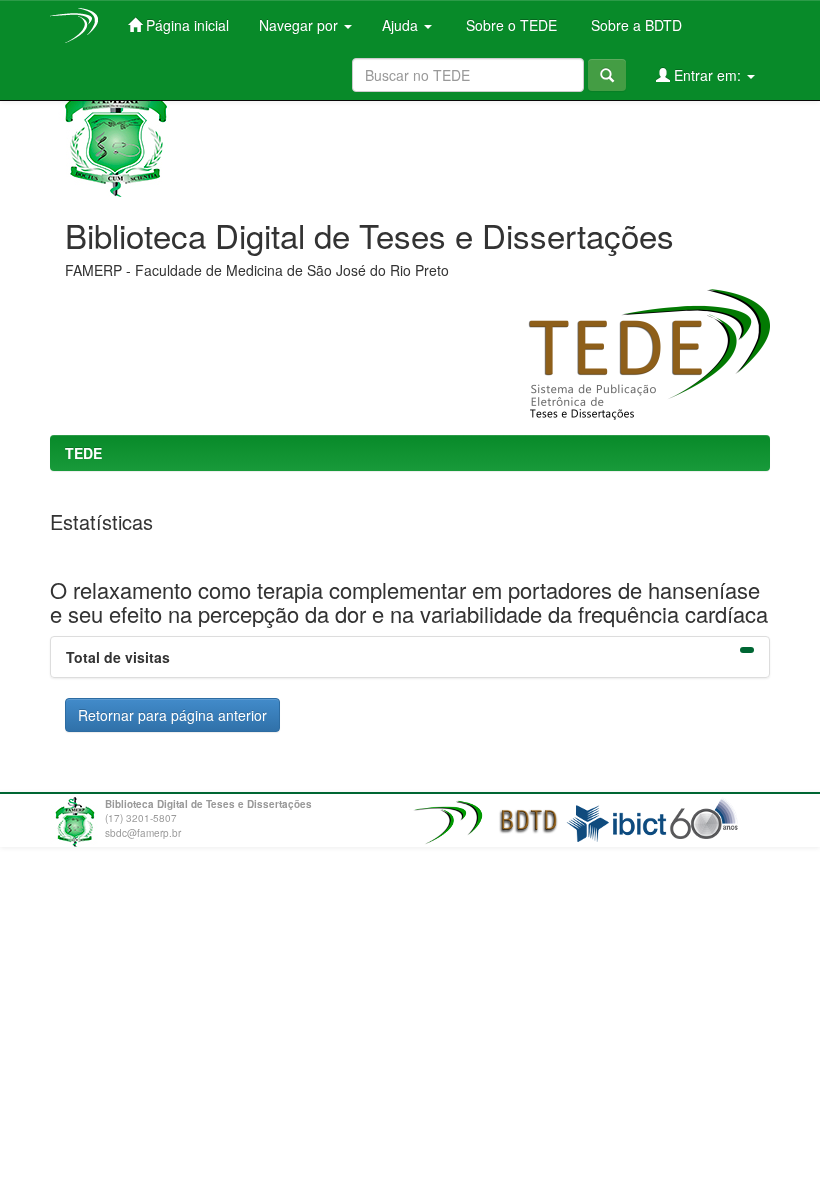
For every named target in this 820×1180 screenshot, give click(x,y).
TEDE (83, 453)
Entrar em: (707, 75)
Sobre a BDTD (634, 25)
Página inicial (185, 25)
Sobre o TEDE (509, 25)
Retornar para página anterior (172, 715)
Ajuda (402, 25)
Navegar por (300, 25)
